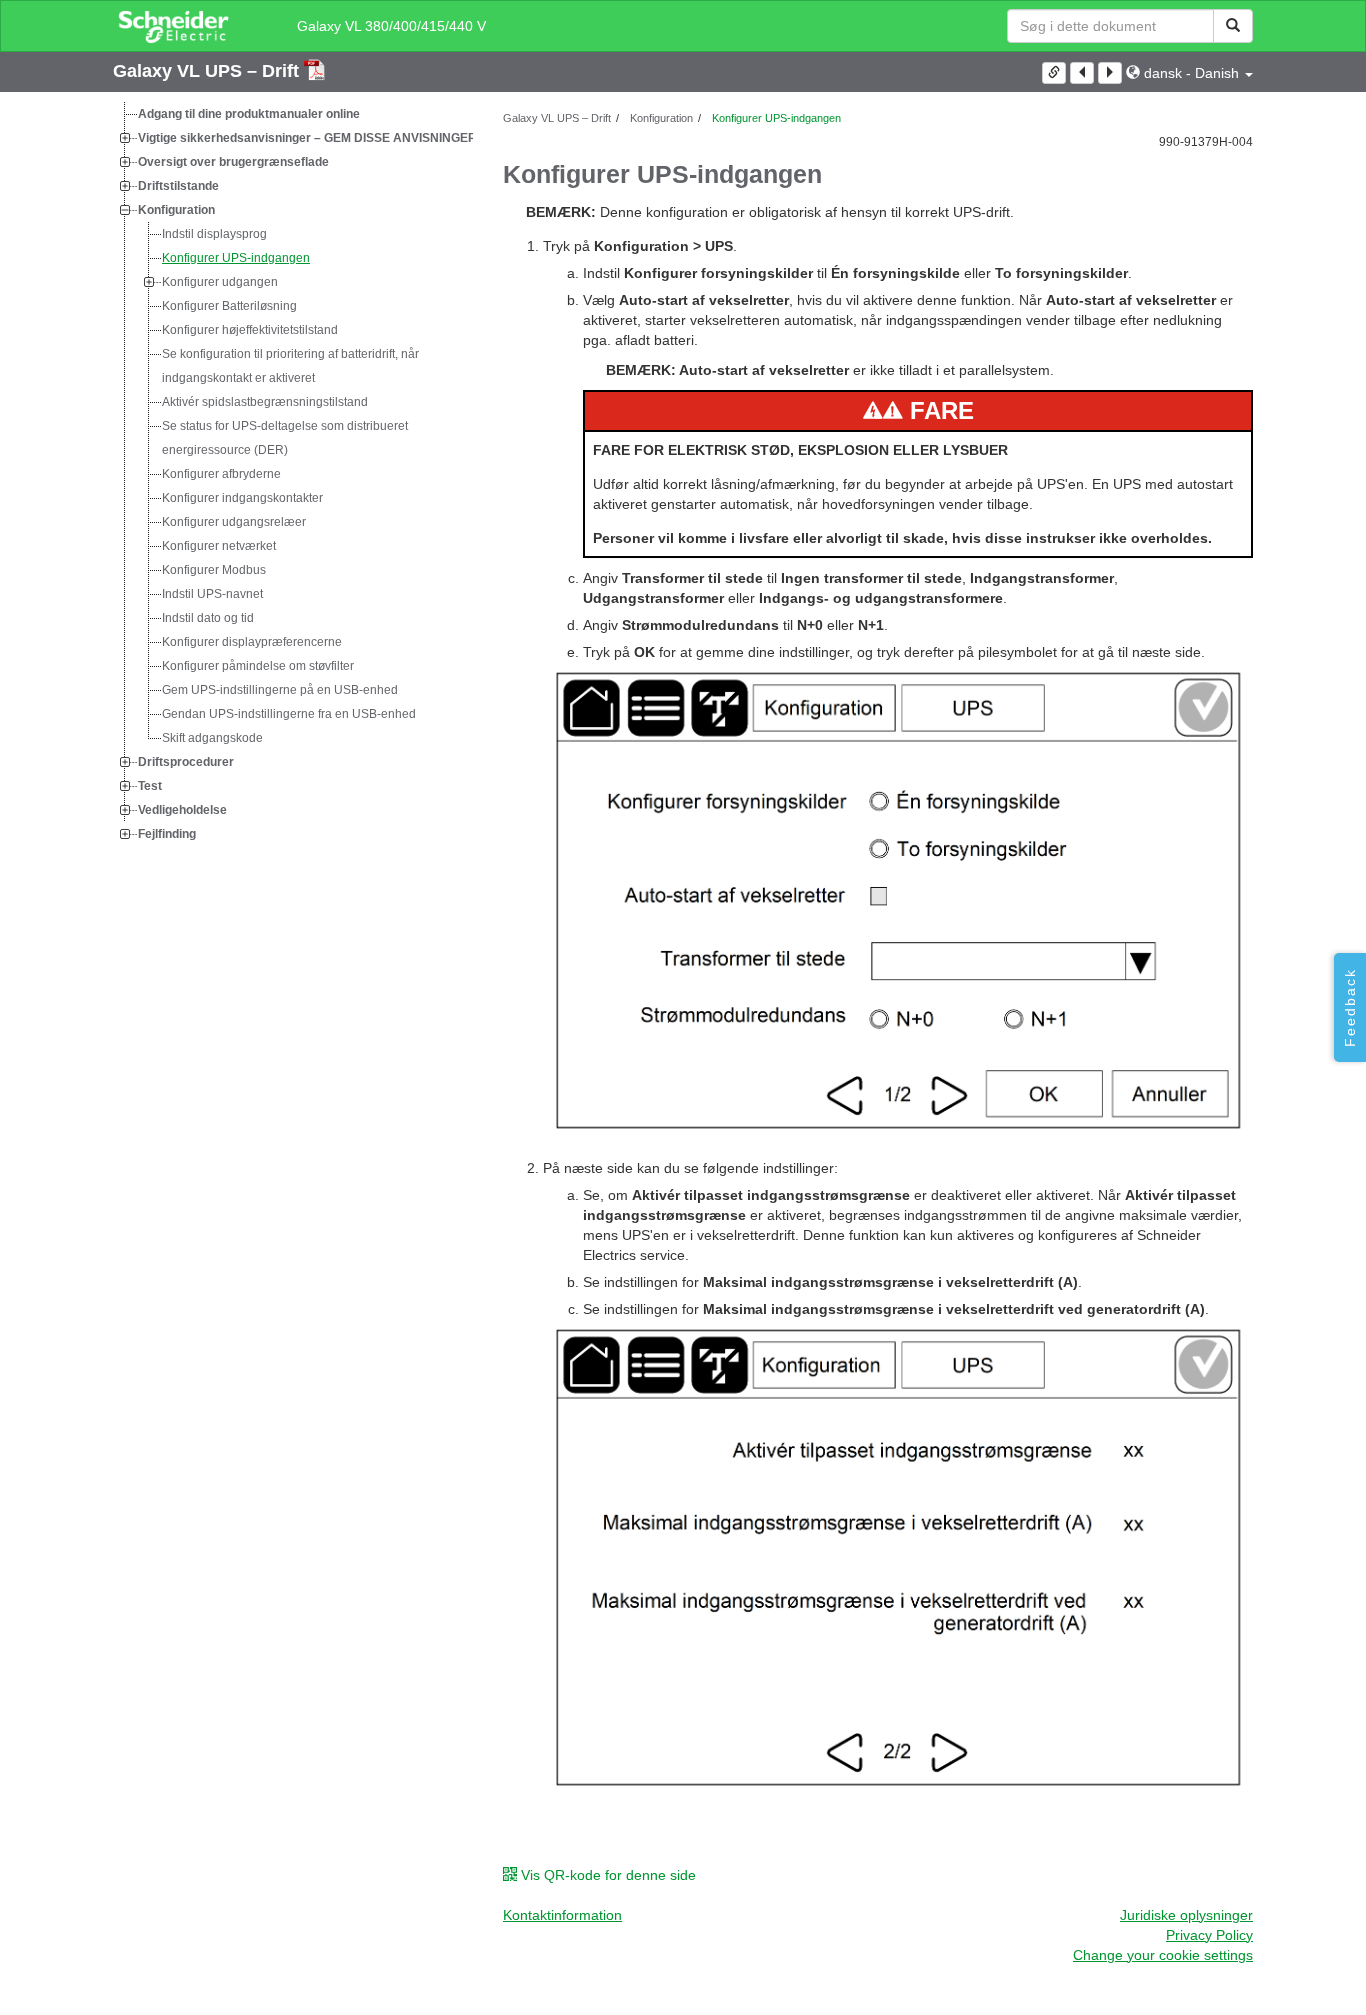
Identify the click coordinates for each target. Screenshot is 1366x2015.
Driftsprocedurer (186, 762)
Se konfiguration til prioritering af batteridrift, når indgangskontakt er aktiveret (290, 366)
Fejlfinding (167, 834)
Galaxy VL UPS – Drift (208, 71)
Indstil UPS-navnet (212, 594)
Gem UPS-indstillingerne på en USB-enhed (280, 690)
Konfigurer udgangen (220, 282)
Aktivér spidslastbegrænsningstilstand (265, 402)
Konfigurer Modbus (214, 570)
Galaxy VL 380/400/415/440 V (391, 26)
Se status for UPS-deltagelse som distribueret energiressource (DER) (285, 438)
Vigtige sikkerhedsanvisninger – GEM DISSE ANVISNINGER (307, 138)
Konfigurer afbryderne (221, 474)
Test (150, 786)
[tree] (293, 474)
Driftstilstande (178, 186)
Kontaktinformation (562, 1915)
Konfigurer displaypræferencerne (252, 642)
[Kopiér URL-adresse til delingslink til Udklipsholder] (1054, 73)
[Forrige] (1082, 73)
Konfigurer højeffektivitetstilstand (250, 330)
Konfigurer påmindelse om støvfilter (258, 666)
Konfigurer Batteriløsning (229, 306)
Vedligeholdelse (182, 810)
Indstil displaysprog (214, 234)
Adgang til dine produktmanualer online (249, 114)
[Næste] (1110, 73)
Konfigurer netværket (219, 546)
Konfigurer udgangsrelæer (234, 522)
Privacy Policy (1209, 1935)
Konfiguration (176, 210)
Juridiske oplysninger (1186, 1915)
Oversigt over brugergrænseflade (233, 162)
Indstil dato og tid (208, 618)
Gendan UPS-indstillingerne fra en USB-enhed (289, 714)
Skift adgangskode (212, 738)
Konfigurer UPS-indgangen (236, 258)
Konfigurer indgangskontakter (242, 498)
